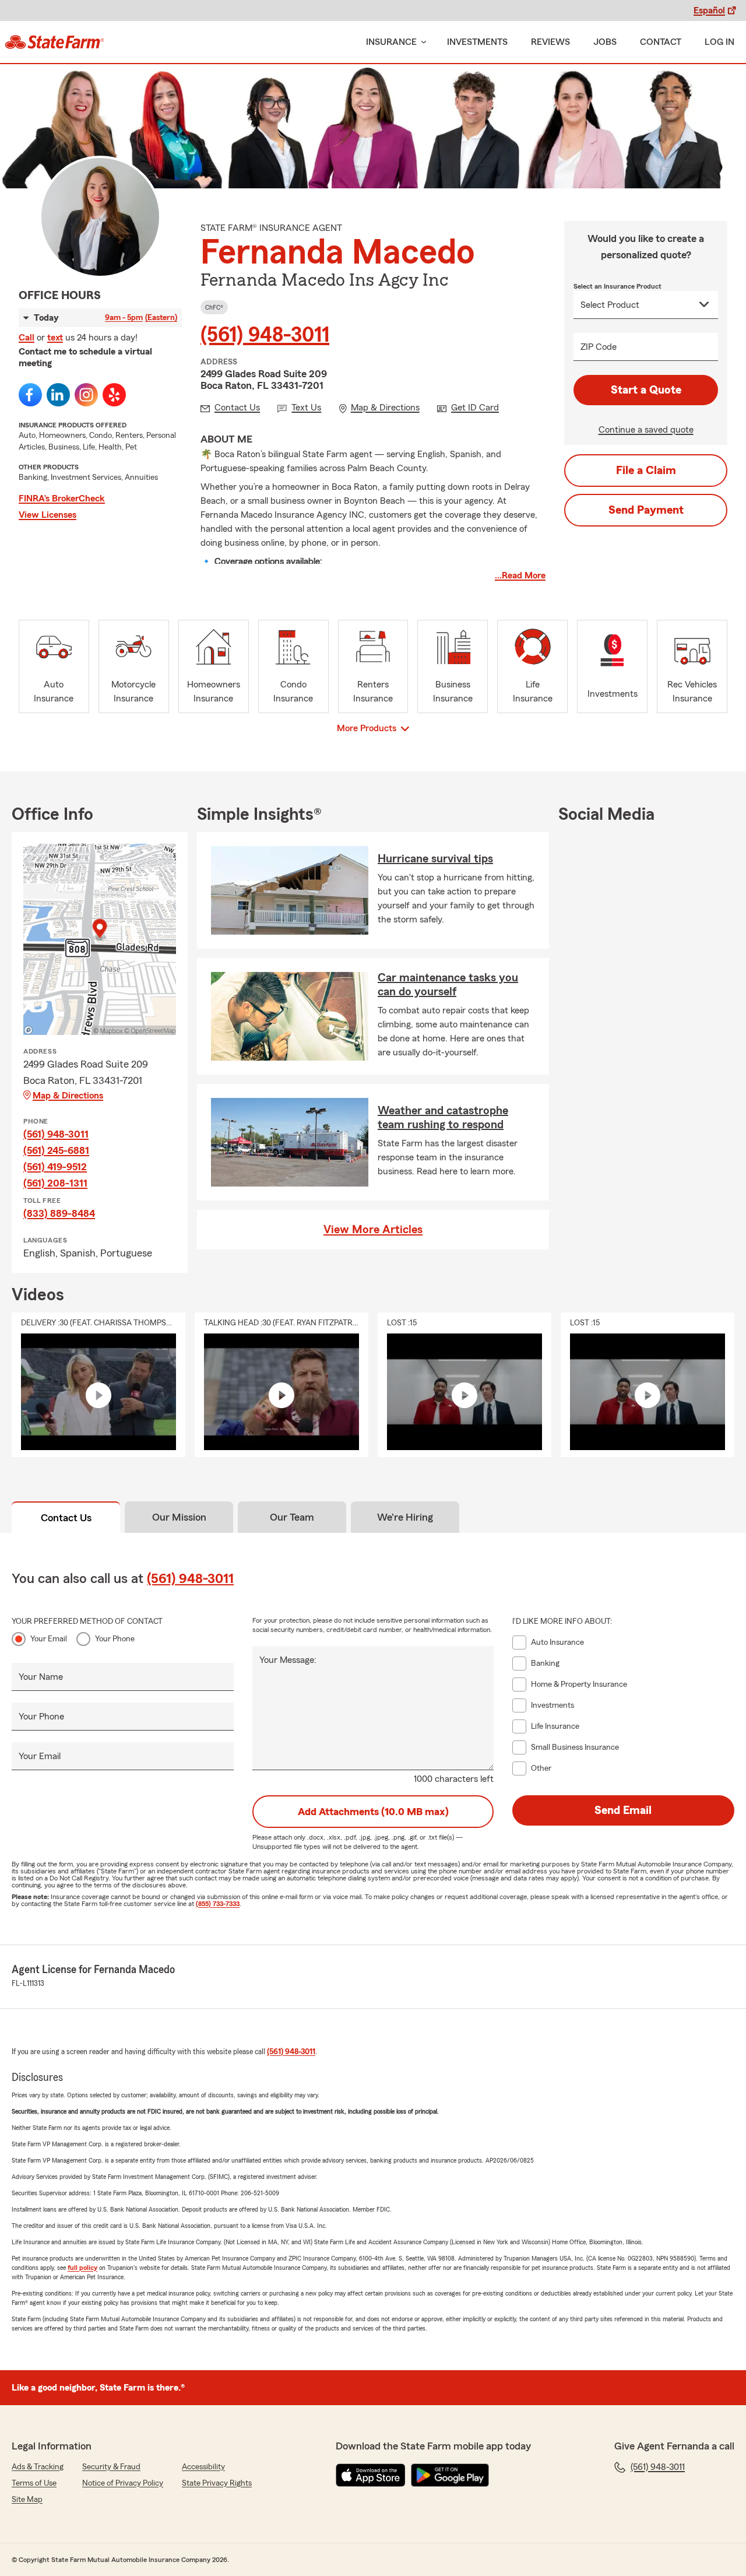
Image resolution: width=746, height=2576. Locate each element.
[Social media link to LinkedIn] (58, 395)
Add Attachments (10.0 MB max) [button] (373, 1812)
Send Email (623, 1810)
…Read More (520, 575)
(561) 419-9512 (55, 1167)
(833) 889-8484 (59, 1213)
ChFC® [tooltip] (214, 307)
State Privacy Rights (217, 2483)
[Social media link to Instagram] (86, 395)
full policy (82, 2268)
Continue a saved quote (646, 430)
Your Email (49, 1639)
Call (27, 338)
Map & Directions (68, 1096)
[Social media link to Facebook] (30, 395)
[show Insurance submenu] (421, 42)
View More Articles (373, 1230)
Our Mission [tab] (179, 1517)
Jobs (605, 42)
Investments (477, 42)
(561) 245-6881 (56, 1150)
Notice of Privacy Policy (123, 2483)
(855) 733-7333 (218, 1904)
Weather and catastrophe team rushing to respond (443, 1118)
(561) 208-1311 (55, 1183)
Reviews (550, 42)
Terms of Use (34, 2483)
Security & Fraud (111, 2467)
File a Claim (646, 471)
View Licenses (47, 515)
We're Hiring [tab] (405, 1517)
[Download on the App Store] (371, 2475)
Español (709, 10)
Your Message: (288, 1660)
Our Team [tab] (292, 1517)
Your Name (41, 1677)
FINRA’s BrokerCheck (62, 499)
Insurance (391, 42)
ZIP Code (599, 347)
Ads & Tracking (38, 2467)
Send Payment (646, 510)
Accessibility (203, 2467)
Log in (719, 42)
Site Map (27, 2500)
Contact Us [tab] (66, 1518)
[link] (54, 42)
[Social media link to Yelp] (114, 395)
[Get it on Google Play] (450, 2475)
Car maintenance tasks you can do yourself (448, 985)
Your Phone (115, 1639)
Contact (661, 42)
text (55, 338)
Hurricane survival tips (435, 859)
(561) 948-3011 (265, 335)
